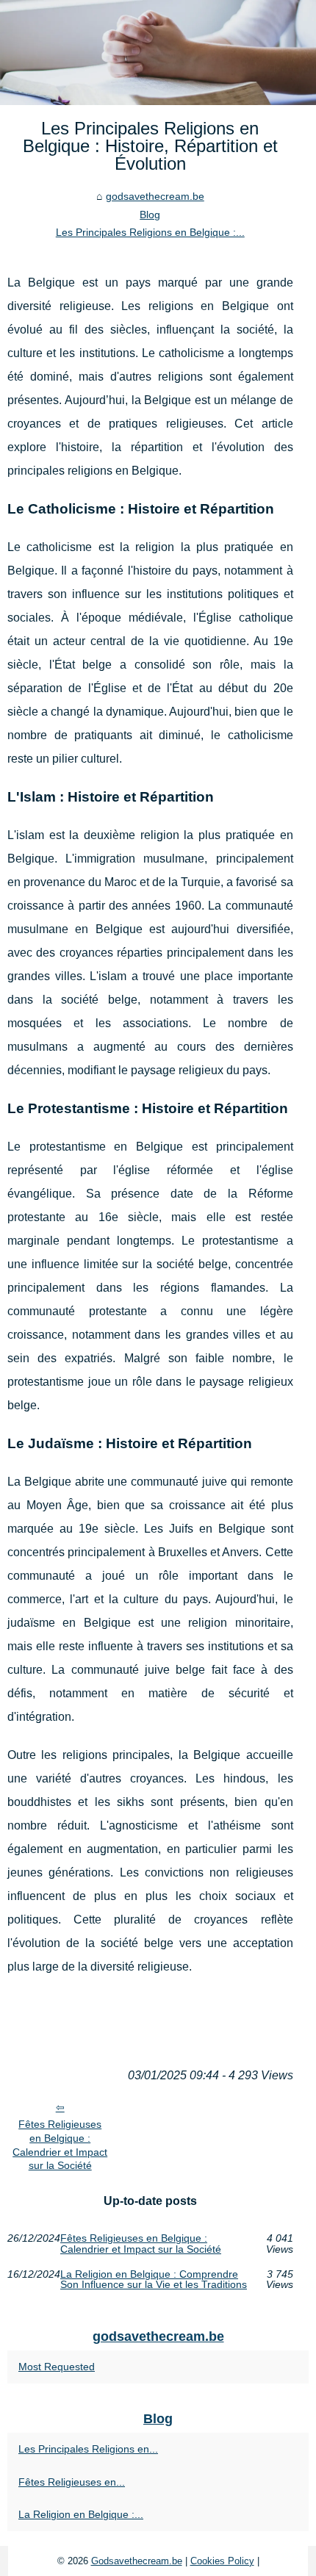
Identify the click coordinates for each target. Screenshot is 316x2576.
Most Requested (57, 2367)
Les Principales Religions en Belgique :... (150, 232)
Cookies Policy (222, 2561)
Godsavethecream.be (137, 2561)
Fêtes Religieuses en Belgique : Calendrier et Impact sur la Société (60, 2145)
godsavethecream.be (155, 196)
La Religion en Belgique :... (81, 2514)
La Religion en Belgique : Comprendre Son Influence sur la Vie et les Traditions (154, 2280)
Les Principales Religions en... (88, 2449)
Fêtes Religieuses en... (72, 2482)
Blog (150, 215)
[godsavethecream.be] (158, 53)
